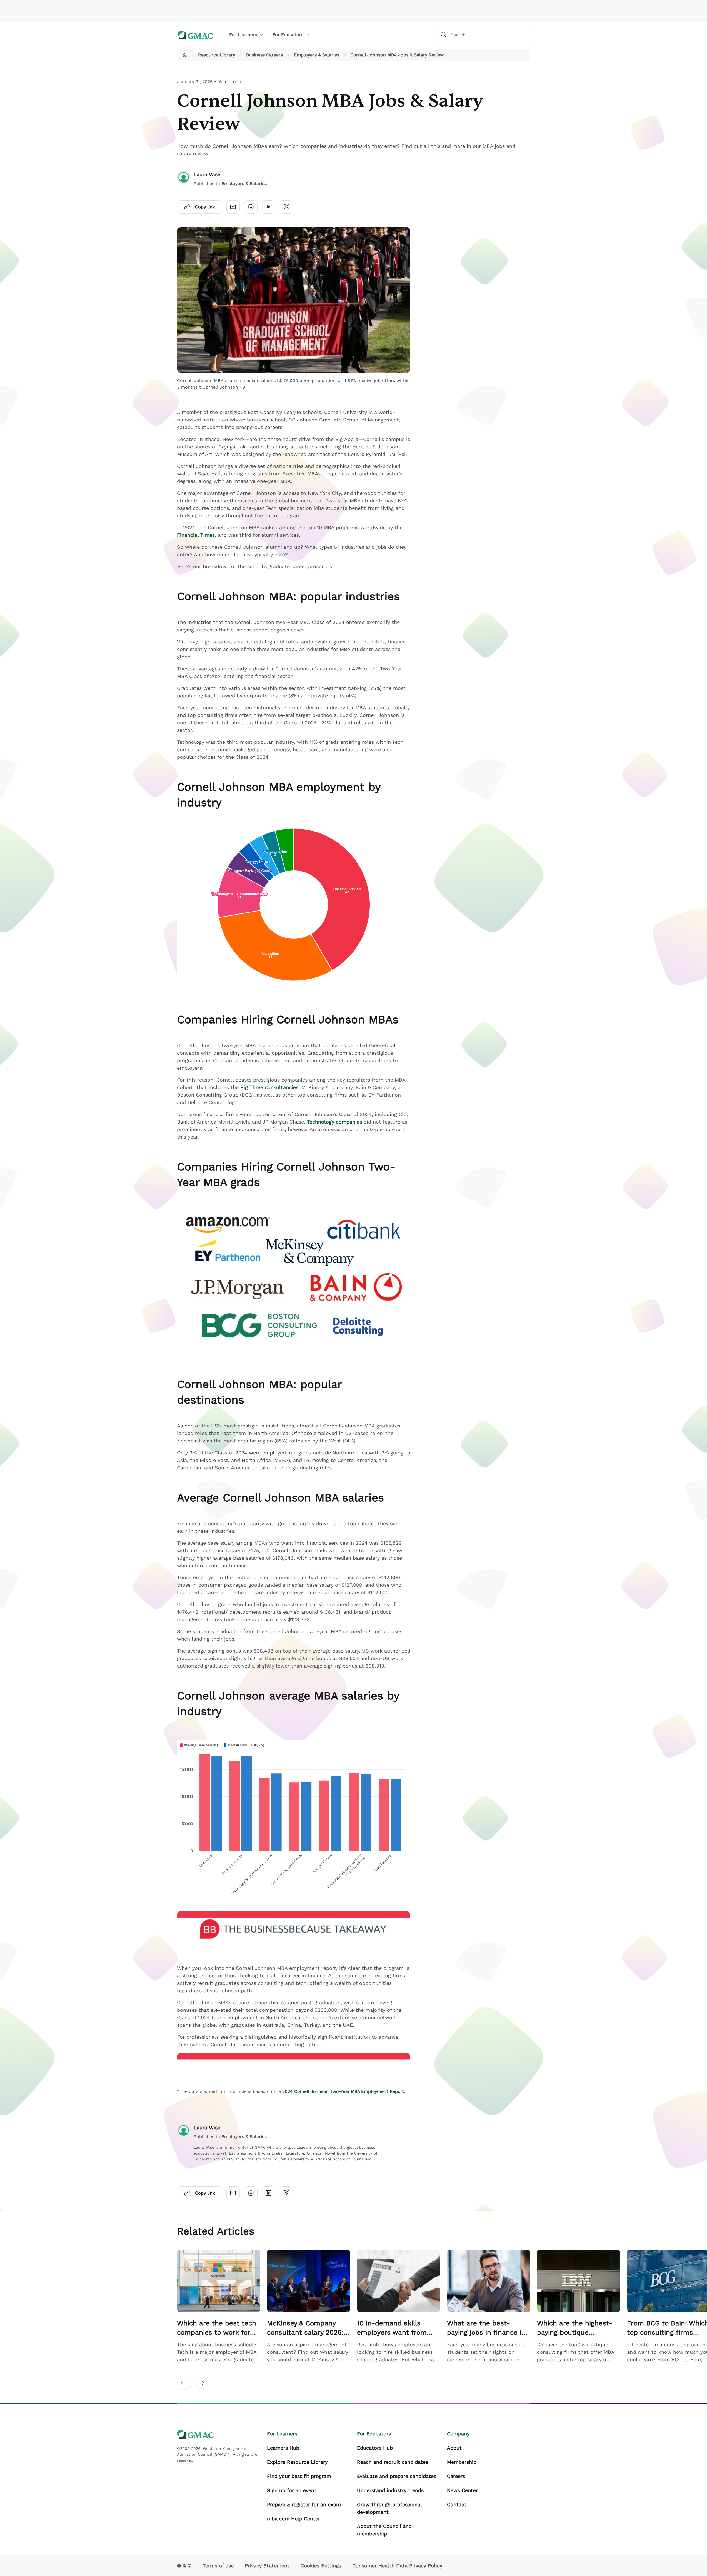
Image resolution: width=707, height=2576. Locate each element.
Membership (462, 2462)
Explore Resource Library (297, 2462)
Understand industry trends (390, 2490)
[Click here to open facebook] (251, 207)
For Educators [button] (288, 35)
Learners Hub (283, 2448)
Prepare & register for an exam (304, 2504)
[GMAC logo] (195, 35)
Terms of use (218, 2566)
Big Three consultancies (269, 1087)
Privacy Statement (267, 2566)
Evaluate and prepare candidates (397, 2476)
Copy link (205, 207)
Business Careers (264, 55)
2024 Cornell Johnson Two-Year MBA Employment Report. (344, 2091)
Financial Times (196, 535)
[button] (185, 55)
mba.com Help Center (293, 2519)
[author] (184, 179)
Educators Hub (375, 2448)
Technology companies (334, 1122)
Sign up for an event (292, 2490)
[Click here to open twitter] (286, 207)
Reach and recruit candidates (393, 2462)
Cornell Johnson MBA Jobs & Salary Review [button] (397, 55)
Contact (457, 2504)
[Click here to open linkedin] (269, 207)
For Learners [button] (243, 35)
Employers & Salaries (317, 55)
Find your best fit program (299, 2476)
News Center (462, 2490)
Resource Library (217, 55)
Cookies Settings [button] (321, 2566)
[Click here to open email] (233, 207)
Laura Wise (207, 174)
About (454, 2448)
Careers (456, 2476)
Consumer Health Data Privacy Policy (397, 2566)
